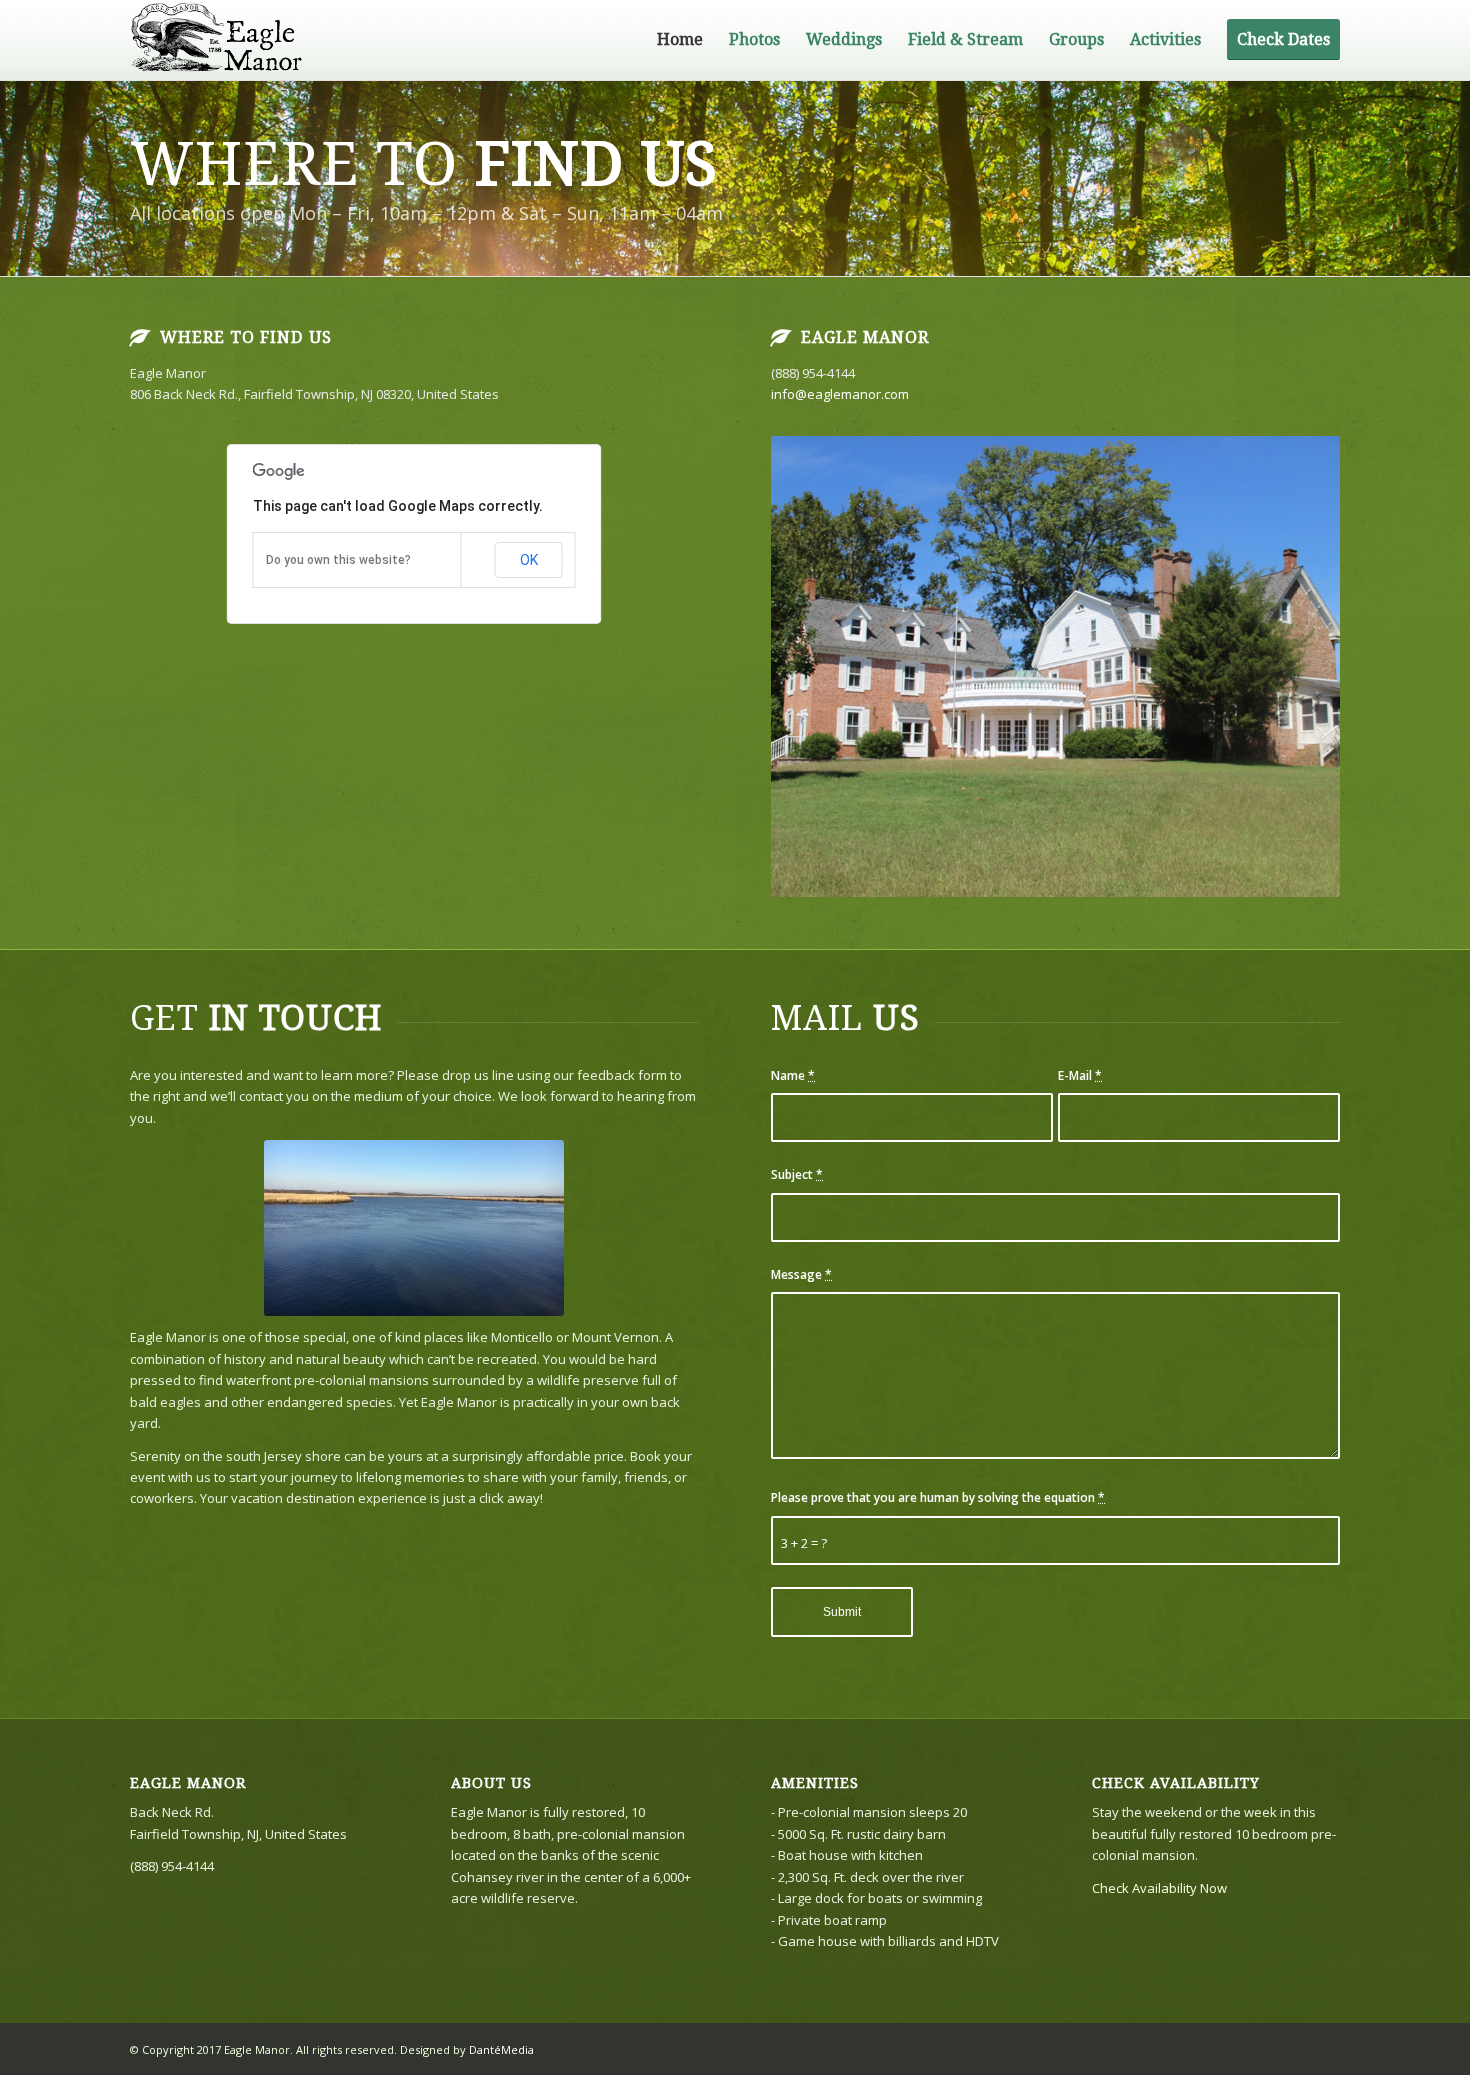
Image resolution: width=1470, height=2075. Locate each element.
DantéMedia (501, 2049)
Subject (797, 1174)
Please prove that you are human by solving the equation (938, 1497)
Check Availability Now (1159, 1888)
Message (801, 1274)
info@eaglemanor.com (840, 394)
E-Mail (1080, 1075)
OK (529, 560)
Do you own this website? (338, 560)
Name (793, 1075)
